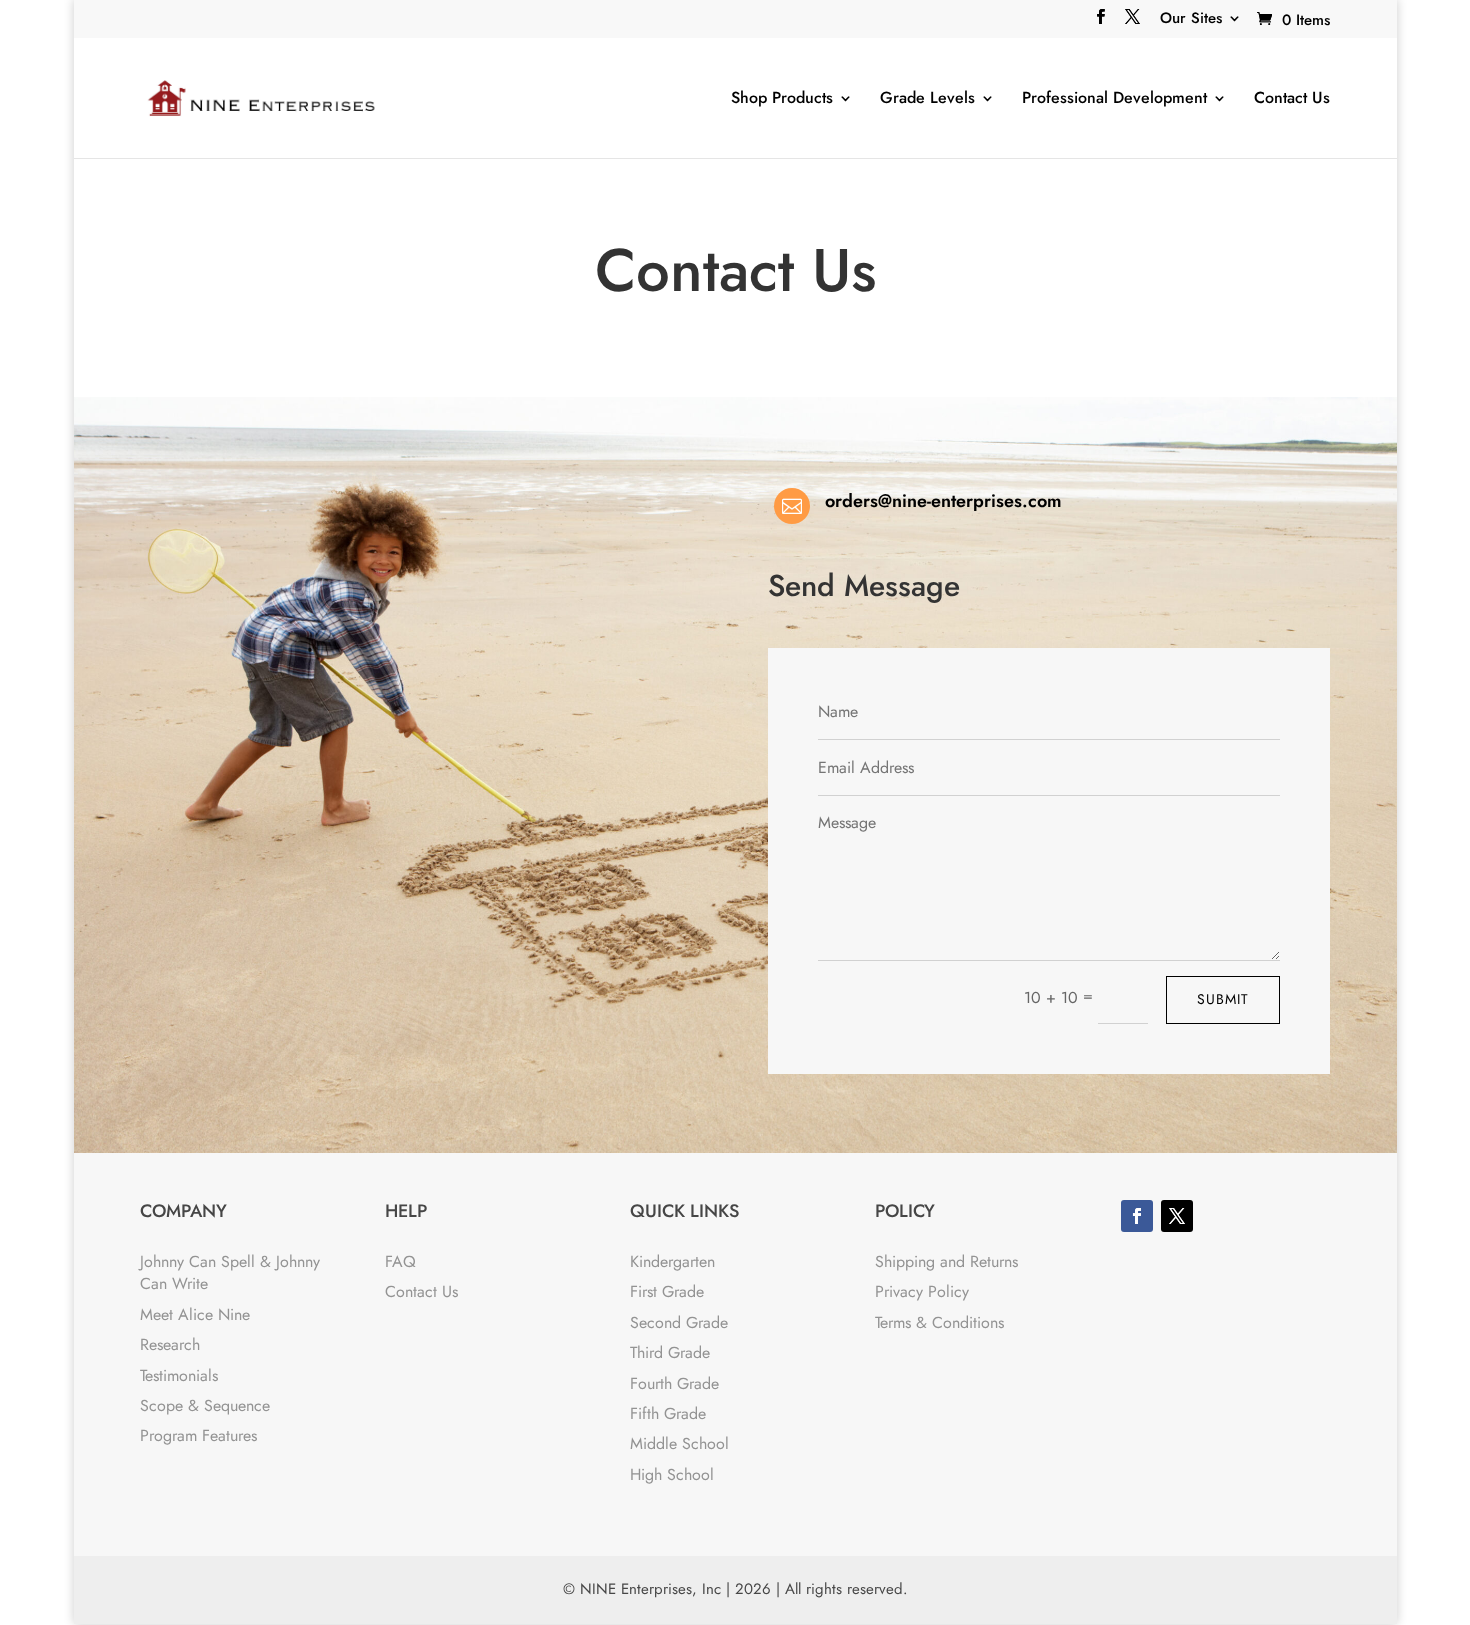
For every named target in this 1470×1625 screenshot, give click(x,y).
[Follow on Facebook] (1137, 1216)
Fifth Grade (668, 1413)
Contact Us (1292, 98)
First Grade (667, 1291)
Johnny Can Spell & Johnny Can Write (230, 1272)
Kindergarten (672, 1261)
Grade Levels (927, 98)
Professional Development (1114, 98)
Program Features (198, 1435)
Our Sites (1191, 20)
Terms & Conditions (939, 1322)
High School (672, 1474)
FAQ (400, 1261)
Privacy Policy (922, 1291)
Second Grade (679, 1322)
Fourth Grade (674, 1383)
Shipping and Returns (946, 1261)
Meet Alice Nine (195, 1314)
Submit (1223, 999)
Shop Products (782, 98)
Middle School (679, 1443)
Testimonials (179, 1375)
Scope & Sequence (205, 1405)
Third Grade (670, 1352)
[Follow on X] (1177, 1216)
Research (170, 1344)
